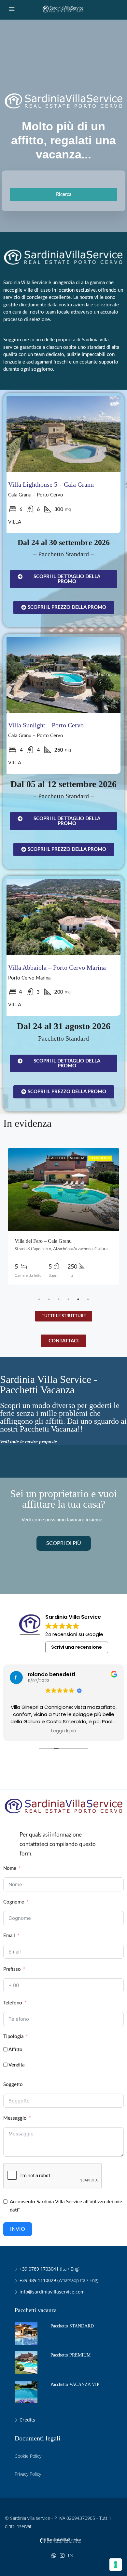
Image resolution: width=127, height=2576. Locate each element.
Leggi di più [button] (63, 1731)
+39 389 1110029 (38, 2280)
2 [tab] (49, 1299)
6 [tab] (88, 1299)
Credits (27, 2420)
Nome (10, 1868)
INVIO (18, 2229)
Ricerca (64, 194)
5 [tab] (78, 1299)
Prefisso (12, 1969)
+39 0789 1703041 (39, 2269)
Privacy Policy (28, 2474)
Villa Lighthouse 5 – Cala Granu (51, 484)
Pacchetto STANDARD (72, 2326)
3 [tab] (59, 1299)
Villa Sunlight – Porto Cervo (46, 725)
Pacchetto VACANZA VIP (75, 2384)
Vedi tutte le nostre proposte (28, 1442)
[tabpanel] (63, 1216)
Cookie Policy (28, 2456)
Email (9, 1936)
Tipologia (13, 2037)
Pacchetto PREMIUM (71, 2355)
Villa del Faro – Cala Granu (43, 1241)
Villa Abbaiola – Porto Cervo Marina (57, 967)
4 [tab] (68, 1299)
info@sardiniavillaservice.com (52, 2292)
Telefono (13, 2003)
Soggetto (13, 2085)
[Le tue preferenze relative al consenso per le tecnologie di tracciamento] (116, 2565)
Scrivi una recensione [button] (77, 1647)
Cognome (14, 1902)
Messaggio (15, 2118)
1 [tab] (39, 1299)
